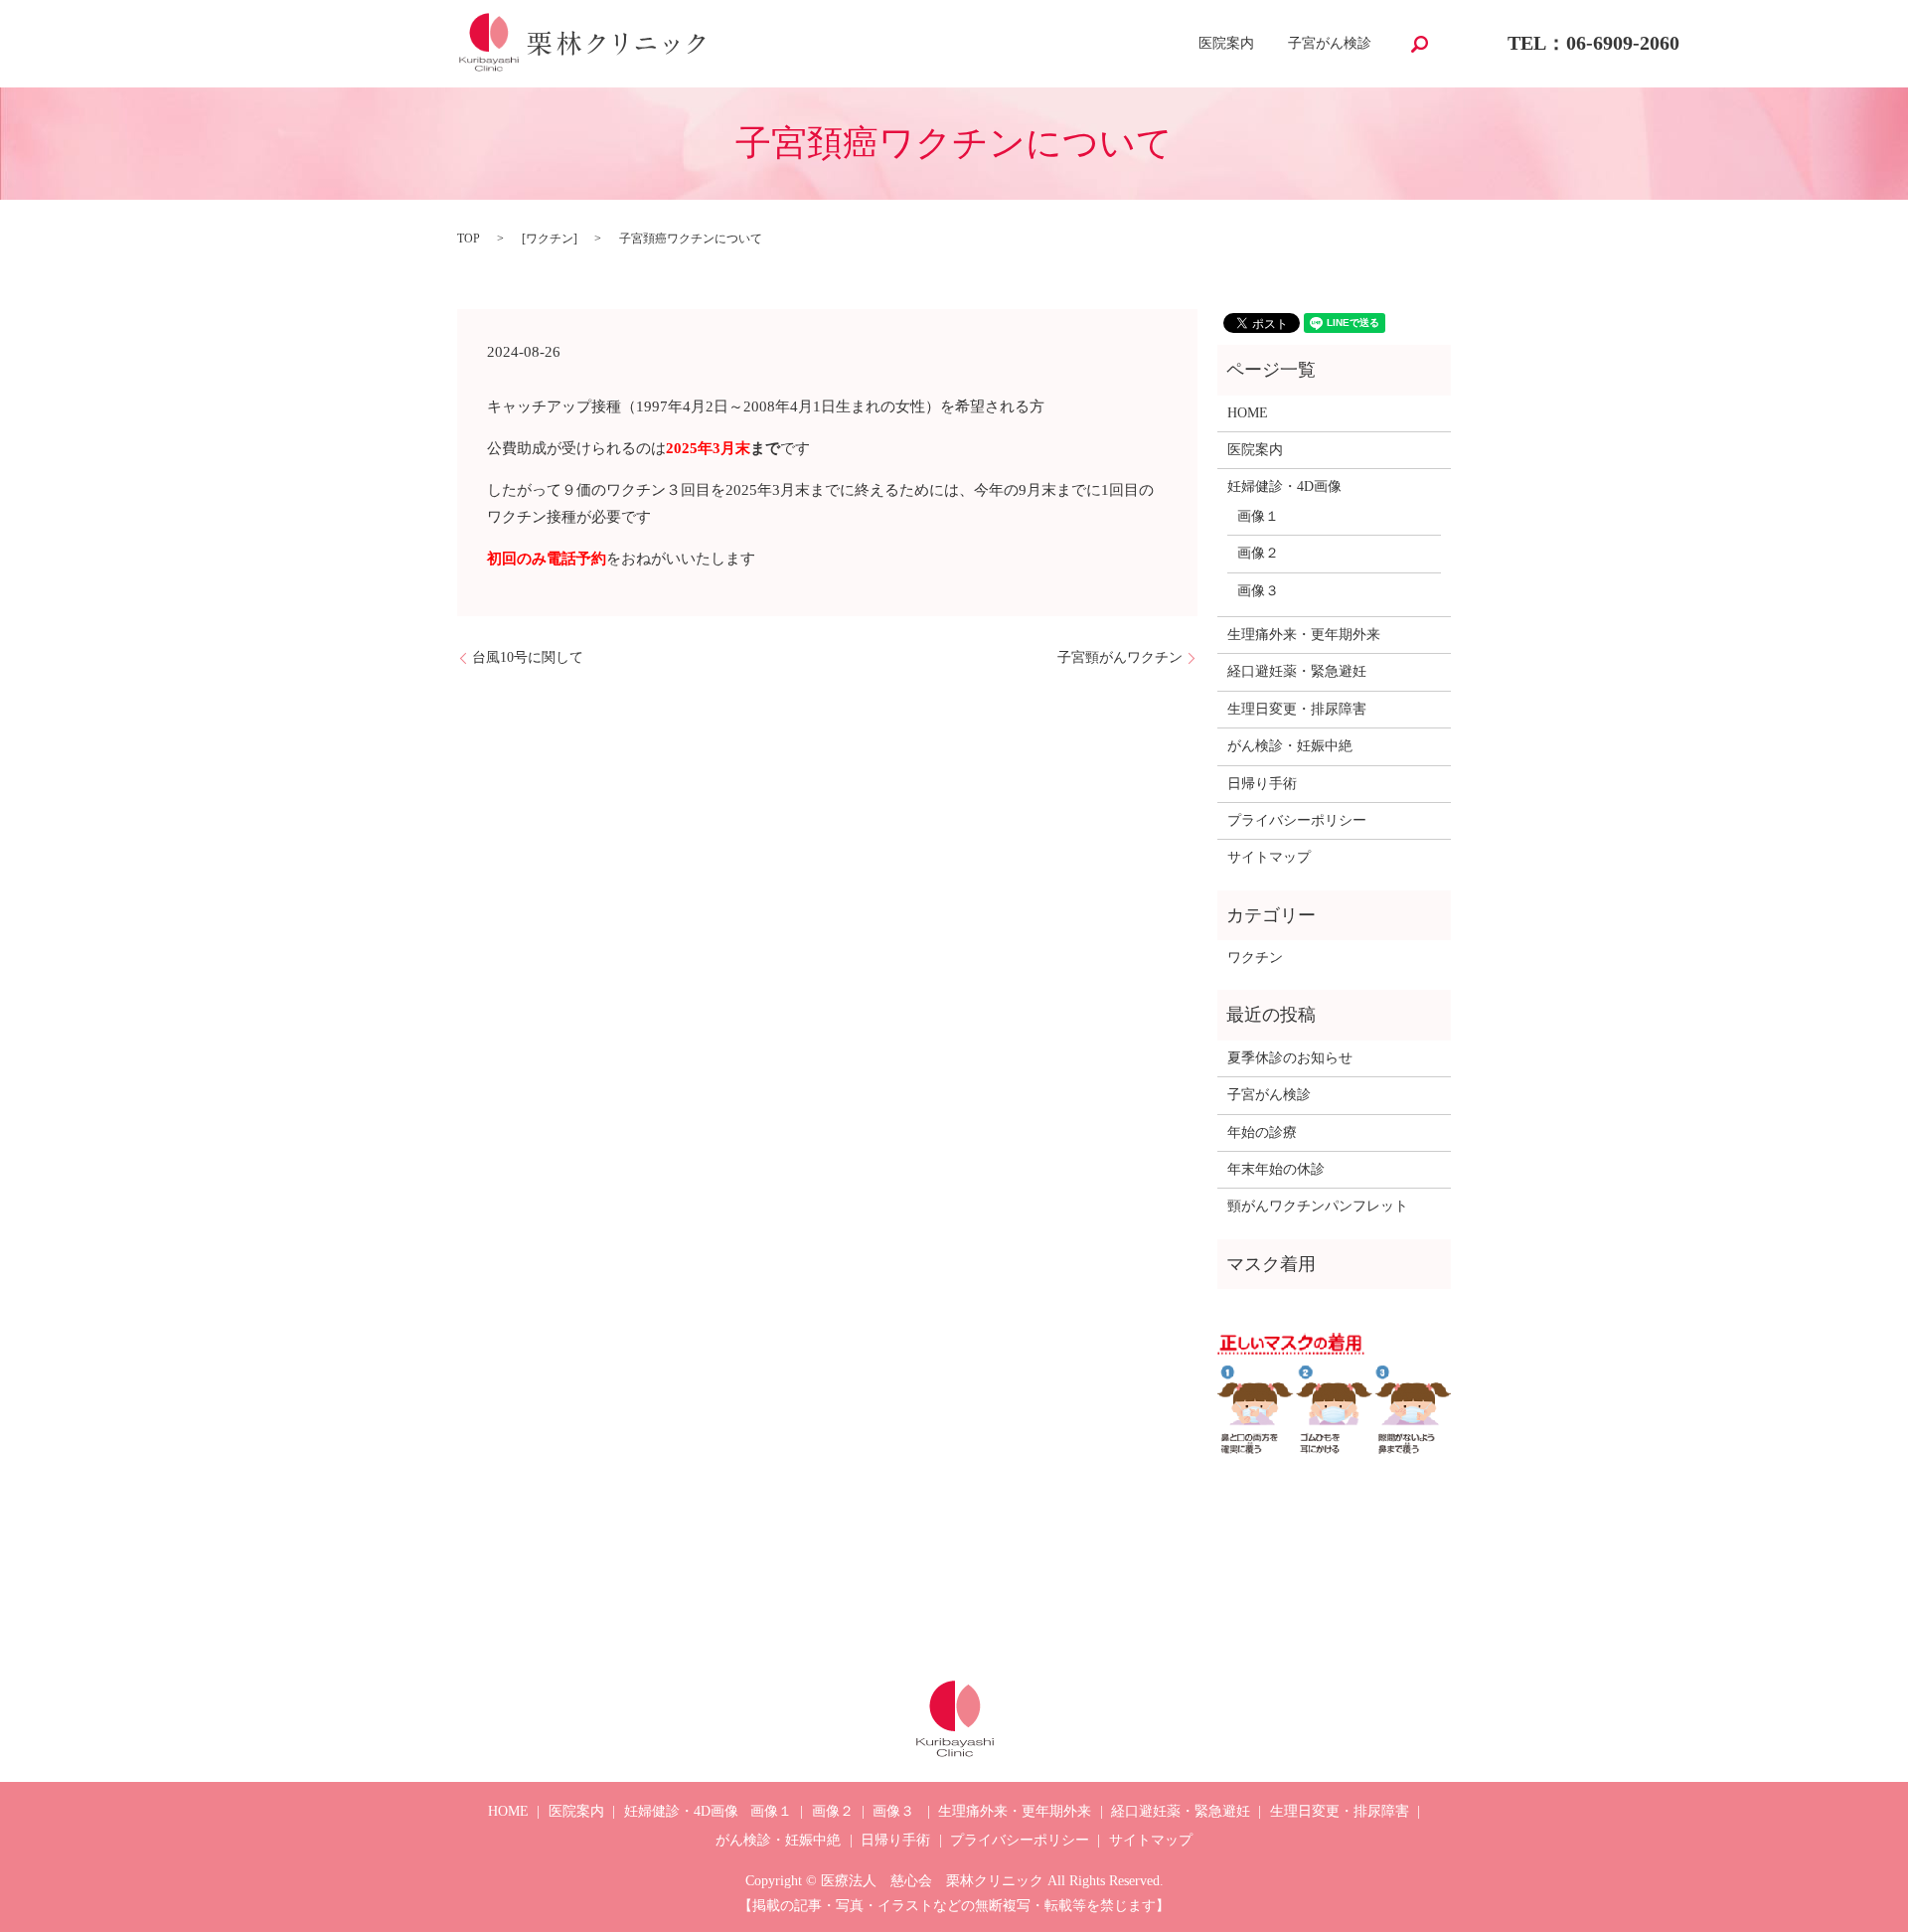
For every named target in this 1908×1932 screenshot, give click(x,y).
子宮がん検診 (1330, 44)
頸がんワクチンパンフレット (1318, 1206)
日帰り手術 (1262, 784)
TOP (469, 239)
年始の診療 (1262, 1132)
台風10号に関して (528, 657)
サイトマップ (1269, 857)
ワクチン (550, 239)
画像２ (1258, 553)
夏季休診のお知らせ (1290, 1058)
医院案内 (1226, 44)
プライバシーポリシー (1297, 820)
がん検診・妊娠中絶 (1290, 746)
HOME (1248, 413)
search (1419, 44)
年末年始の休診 (1276, 1169)
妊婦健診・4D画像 (1284, 486)
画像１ (1258, 516)
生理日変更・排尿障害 (1297, 709)
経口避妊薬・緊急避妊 (1297, 671)
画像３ (1258, 591)
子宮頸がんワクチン (1120, 657)
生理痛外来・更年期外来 (1304, 635)
